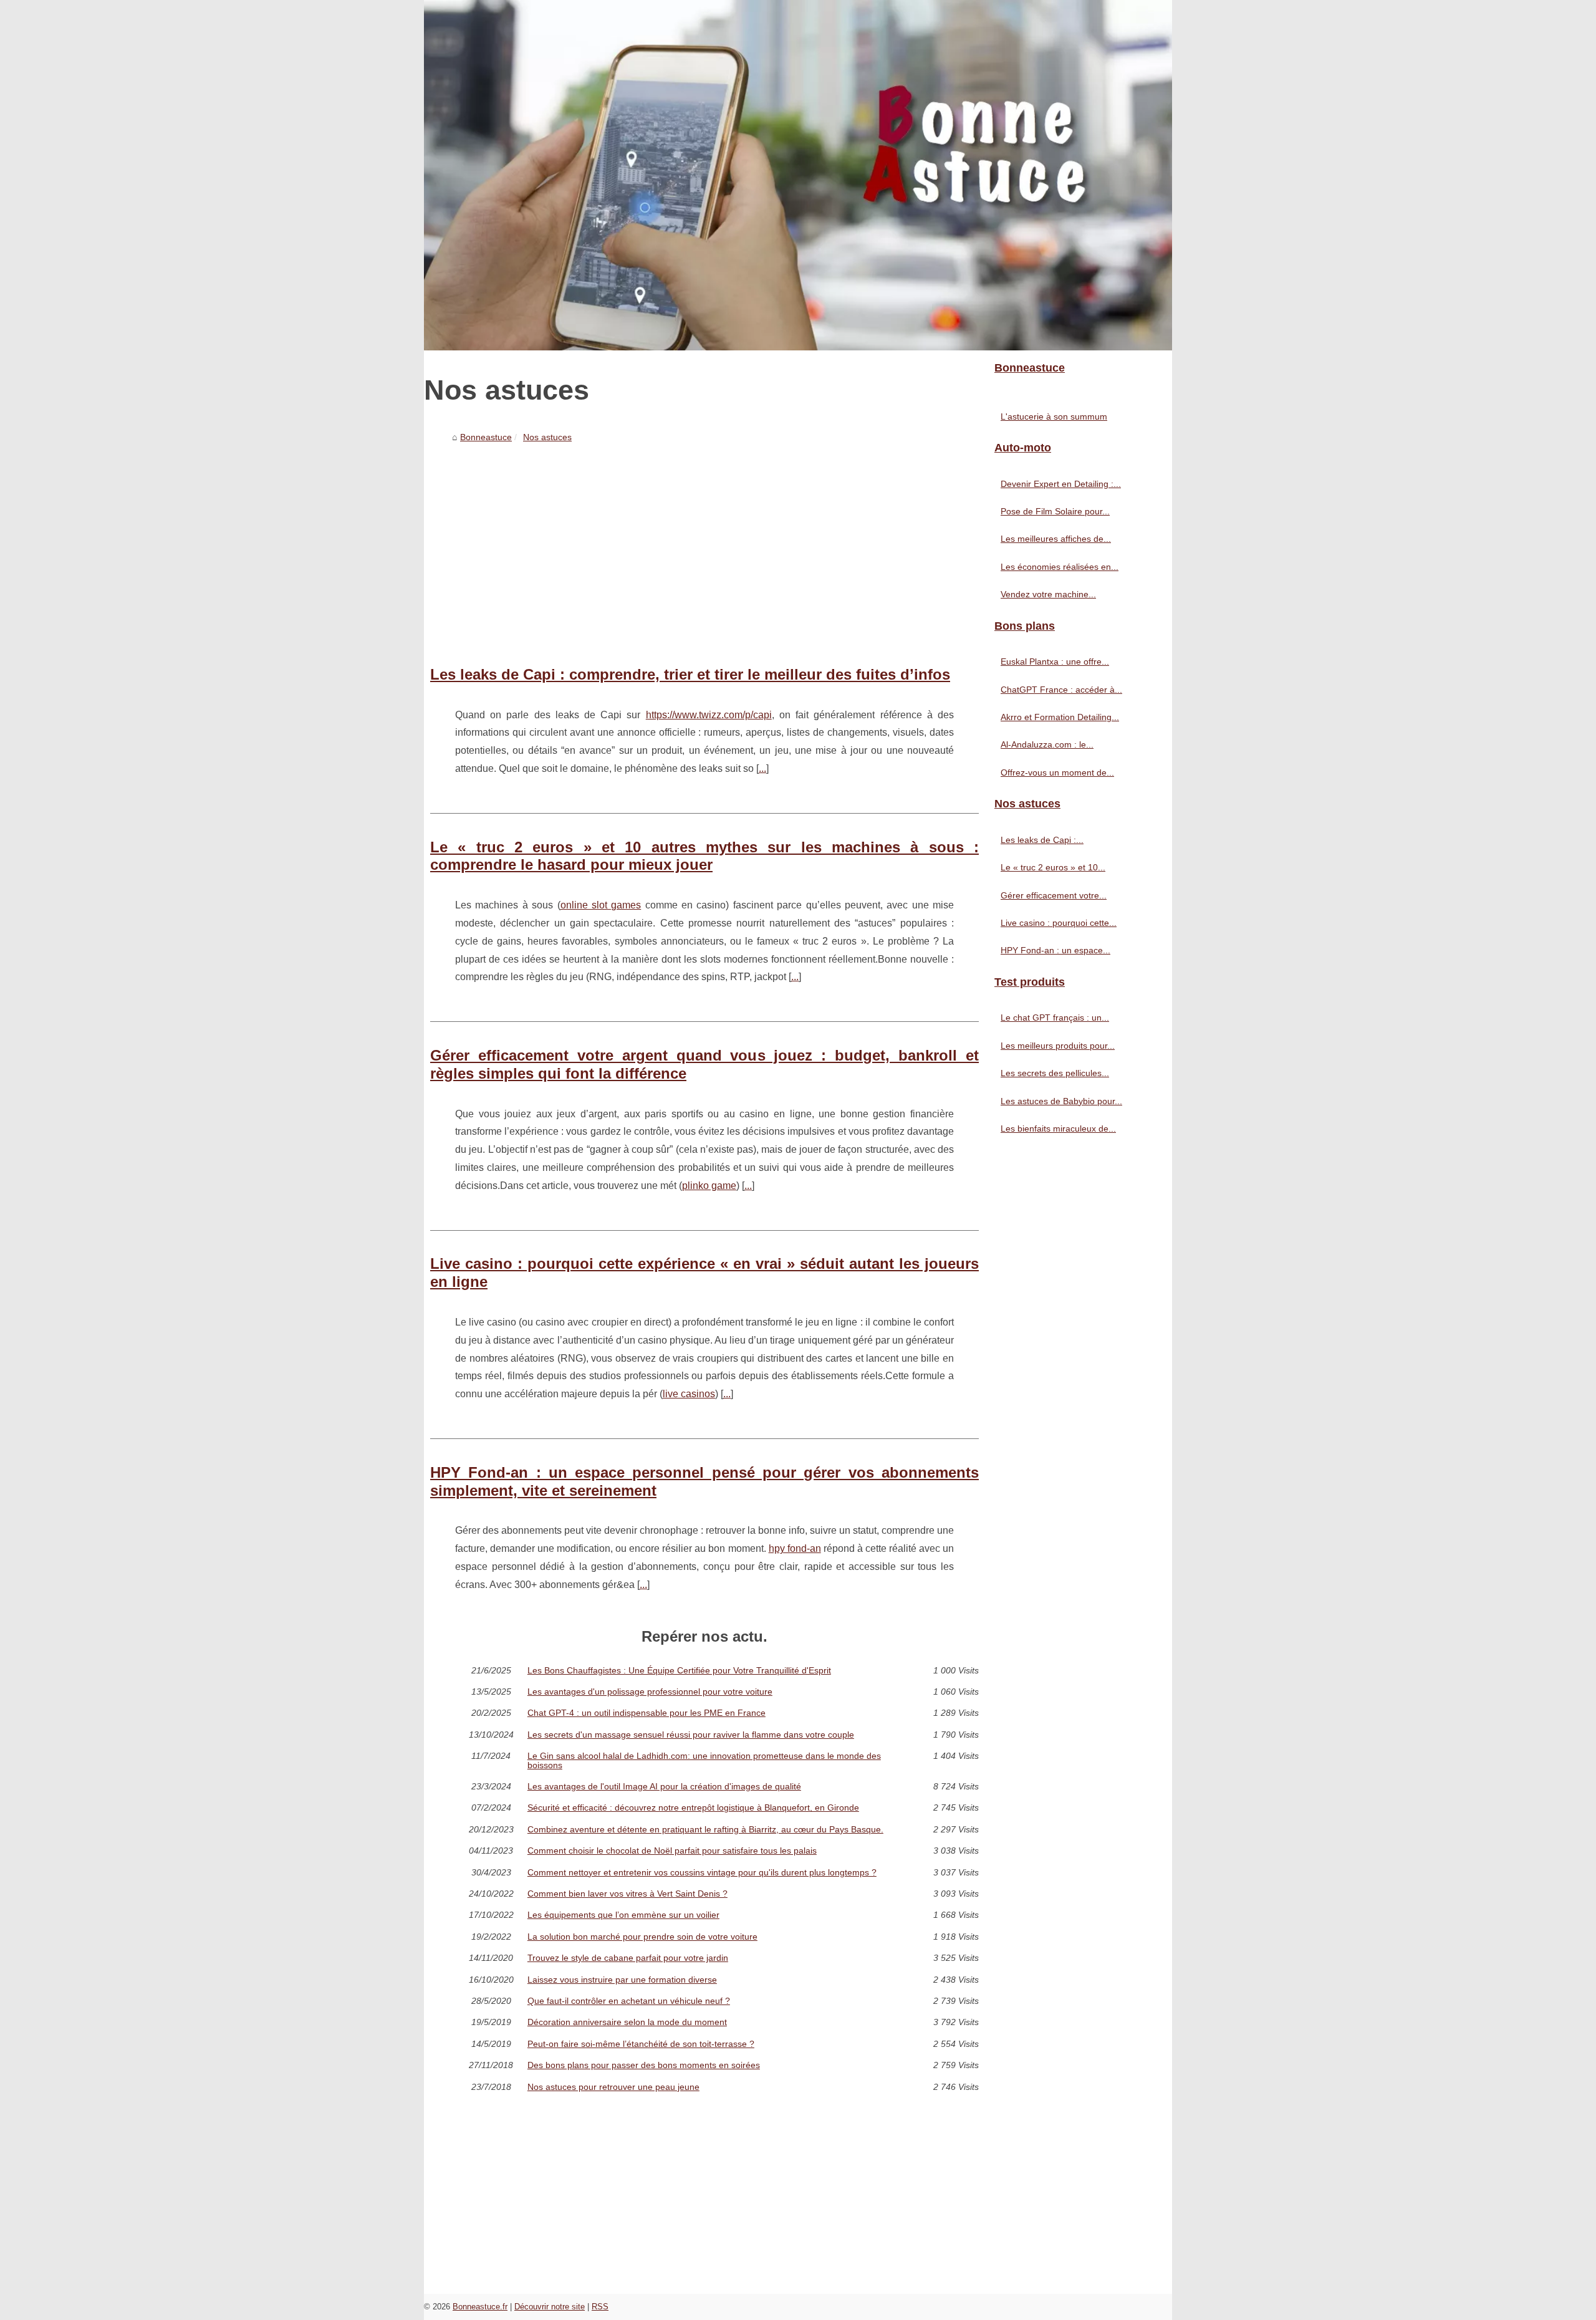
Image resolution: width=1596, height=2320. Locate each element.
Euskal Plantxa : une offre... (1055, 662)
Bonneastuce (486, 437)
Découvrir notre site (550, 2307)
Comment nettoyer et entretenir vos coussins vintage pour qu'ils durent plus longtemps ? (702, 1872)
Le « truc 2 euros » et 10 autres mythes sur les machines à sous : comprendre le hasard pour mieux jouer (704, 856)
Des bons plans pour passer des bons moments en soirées (644, 2065)
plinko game (709, 1186)
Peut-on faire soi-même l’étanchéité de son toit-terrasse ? (641, 2044)
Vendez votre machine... (1048, 594)
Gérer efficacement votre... (1054, 895)
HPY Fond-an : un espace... (1055, 950)
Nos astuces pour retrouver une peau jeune (613, 2087)
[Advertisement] (704, 541)
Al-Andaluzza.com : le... (1047, 744)
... (762, 768)
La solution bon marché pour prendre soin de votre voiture (642, 1937)
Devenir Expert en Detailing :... (1061, 484)
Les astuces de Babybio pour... (1061, 1101)
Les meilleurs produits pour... (1058, 1046)
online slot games (601, 905)
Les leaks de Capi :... (1042, 840)
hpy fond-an (795, 1548)
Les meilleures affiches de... (1056, 539)
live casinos (689, 1394)
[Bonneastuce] (798, 175)
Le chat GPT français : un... (1055, 1018)
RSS (600, 2307)
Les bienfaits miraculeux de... (1058, 1129)
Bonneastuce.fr (480, 2307)
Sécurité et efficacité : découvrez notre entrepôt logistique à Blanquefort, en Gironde (693, 1807)
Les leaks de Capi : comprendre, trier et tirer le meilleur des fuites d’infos (690, 674)
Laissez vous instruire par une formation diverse (622, 1980)
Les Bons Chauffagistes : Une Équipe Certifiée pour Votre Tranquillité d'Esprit (679, 1670)
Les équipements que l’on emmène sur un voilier (623, 1915)
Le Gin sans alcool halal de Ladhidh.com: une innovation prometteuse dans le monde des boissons (704, 1760)
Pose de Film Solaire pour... (1055, 511)
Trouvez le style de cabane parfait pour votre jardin (628, 1958)
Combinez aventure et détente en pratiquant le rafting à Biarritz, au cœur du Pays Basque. (705, 1829)
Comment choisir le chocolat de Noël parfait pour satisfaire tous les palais (672, 1851)
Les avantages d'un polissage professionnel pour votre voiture (650, 1692)
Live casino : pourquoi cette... (1059, 923)
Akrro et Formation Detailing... (1060, 717)
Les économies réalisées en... (1060, 567)
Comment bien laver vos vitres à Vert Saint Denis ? (627, 1894)
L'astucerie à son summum (1054, 416)
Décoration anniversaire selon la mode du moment (627, 2022)
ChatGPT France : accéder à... (1061, 690)
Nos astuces (547, 437)
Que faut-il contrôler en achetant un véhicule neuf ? (629, 2001)
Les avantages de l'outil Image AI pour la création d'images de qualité (664, 1786)
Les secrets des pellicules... (1055, 1073)
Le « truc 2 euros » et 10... (1053, 867)
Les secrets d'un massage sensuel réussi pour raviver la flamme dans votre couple (691, 1735)
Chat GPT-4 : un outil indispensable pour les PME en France (647, 1713)
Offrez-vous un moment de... (1057, 773)
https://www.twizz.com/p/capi (709, 715)
